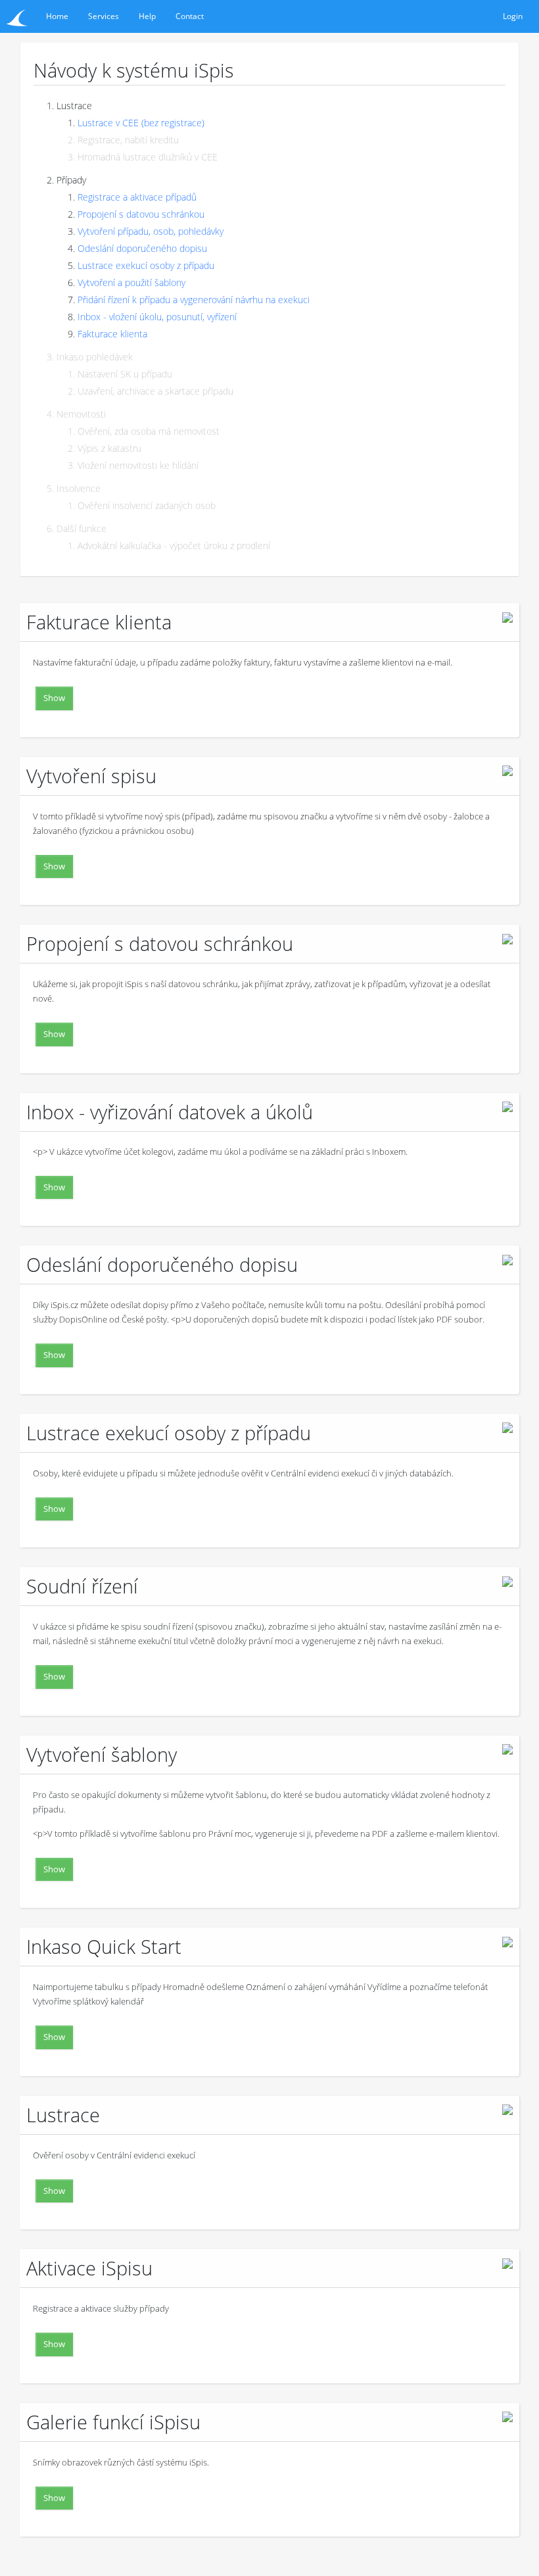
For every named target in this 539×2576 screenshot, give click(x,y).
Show (54, 698)
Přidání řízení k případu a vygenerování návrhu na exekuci (194, 300)
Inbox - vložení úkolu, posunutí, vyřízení (157, 317)
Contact (190, 16)
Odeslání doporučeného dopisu (142, 248)
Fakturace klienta (112, 334)
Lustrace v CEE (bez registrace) (141, 123)
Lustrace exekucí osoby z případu (146, 265)
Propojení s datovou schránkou (141, 214)
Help (147, 16)
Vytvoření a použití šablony (131, 282)
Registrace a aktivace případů (137, 197)
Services (104, 16)
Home (57, 16)
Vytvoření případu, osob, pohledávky (151, 231)
